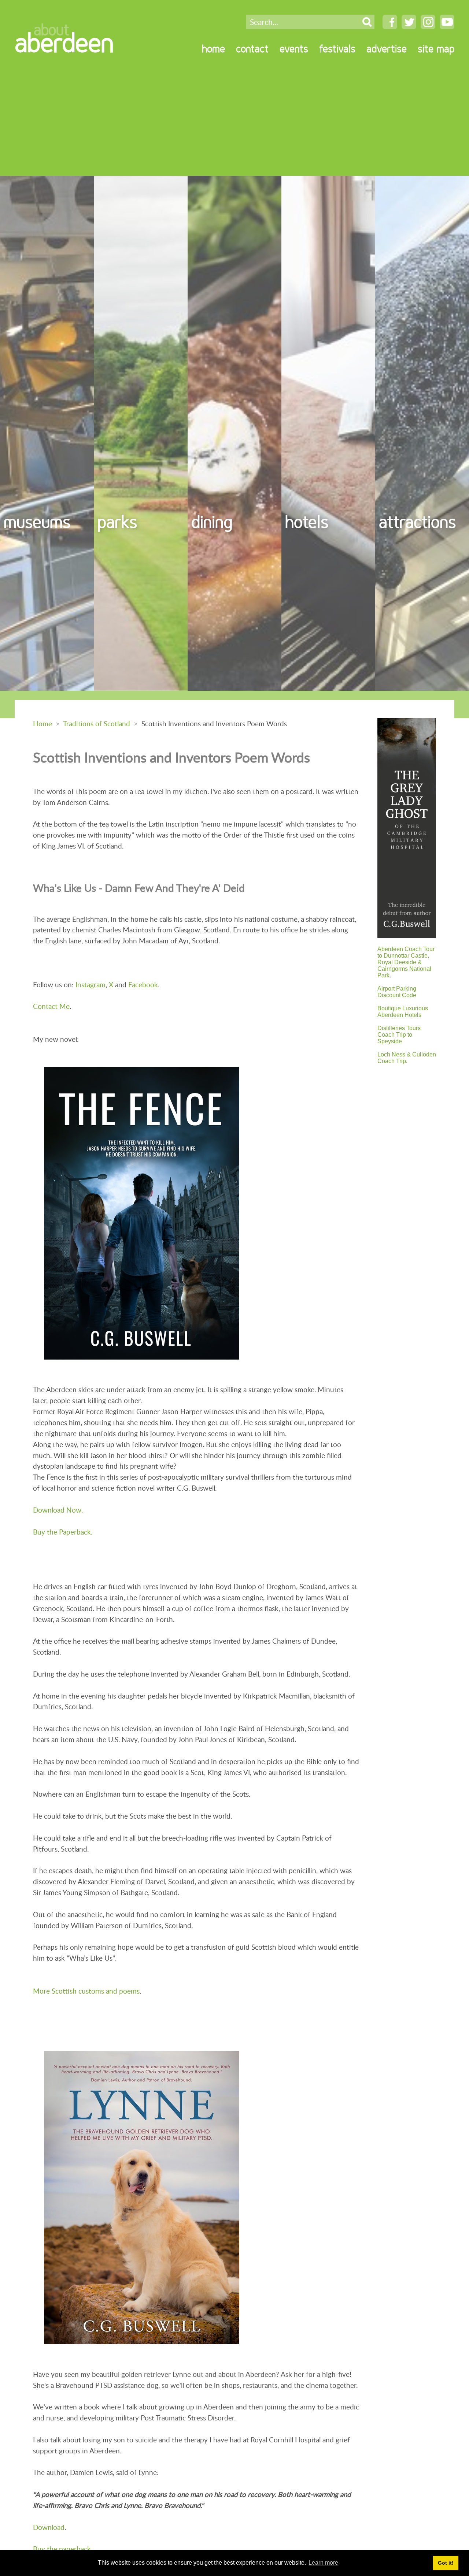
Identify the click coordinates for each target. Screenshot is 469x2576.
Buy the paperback (62, 2549)
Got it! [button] (446, 2563)
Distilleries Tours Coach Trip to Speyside (399, 1035)
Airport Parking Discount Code (397, 992)
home (213, 49)
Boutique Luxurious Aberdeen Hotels (403, 1012)
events (294, 49)
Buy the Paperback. (63, 1532)
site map (436, 49)
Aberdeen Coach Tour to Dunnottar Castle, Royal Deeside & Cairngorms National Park (406, 962)
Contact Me (51, 1006)
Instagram (91, 985)
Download (49, 2527)
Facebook (143, 985)
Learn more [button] (323, 2563)
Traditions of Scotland (97, 724)
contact (252, 49)
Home (43, 724)
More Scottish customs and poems (86, 1991)
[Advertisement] (234, 121)
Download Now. (58, 1510)
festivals (337, 49)
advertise (387, 49)
